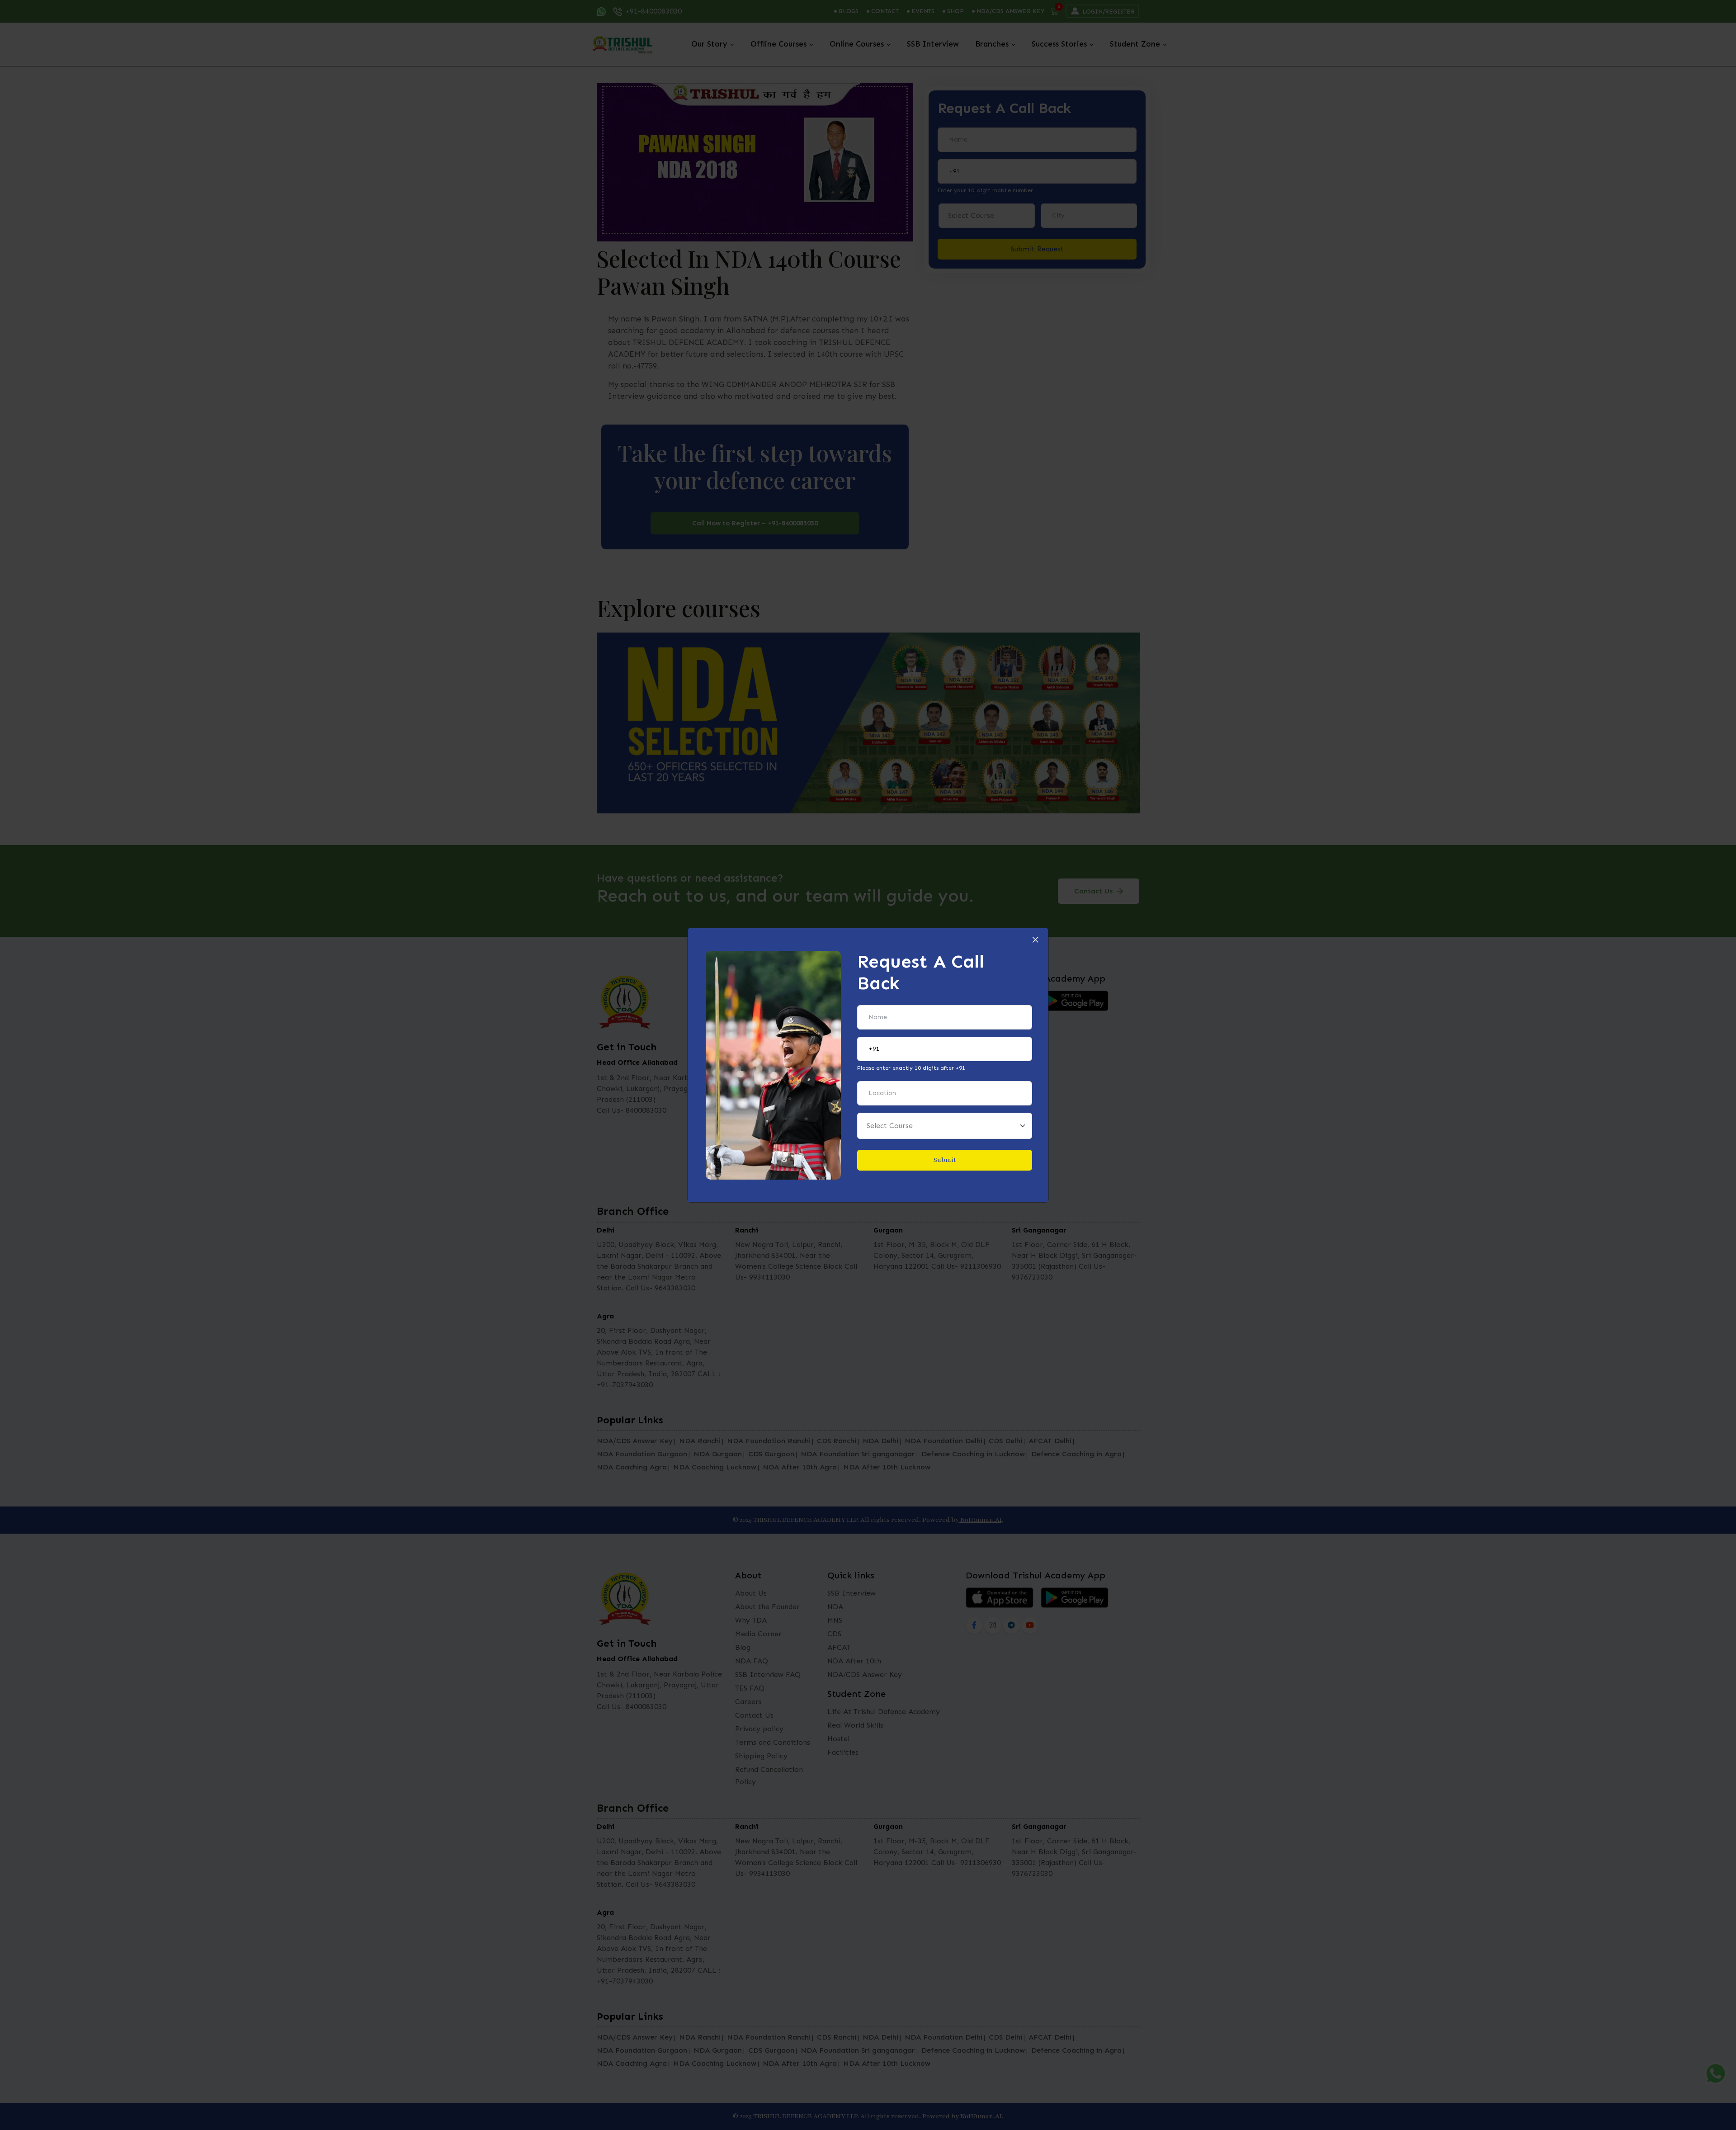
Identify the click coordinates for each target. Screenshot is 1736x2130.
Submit (945, 1160)
